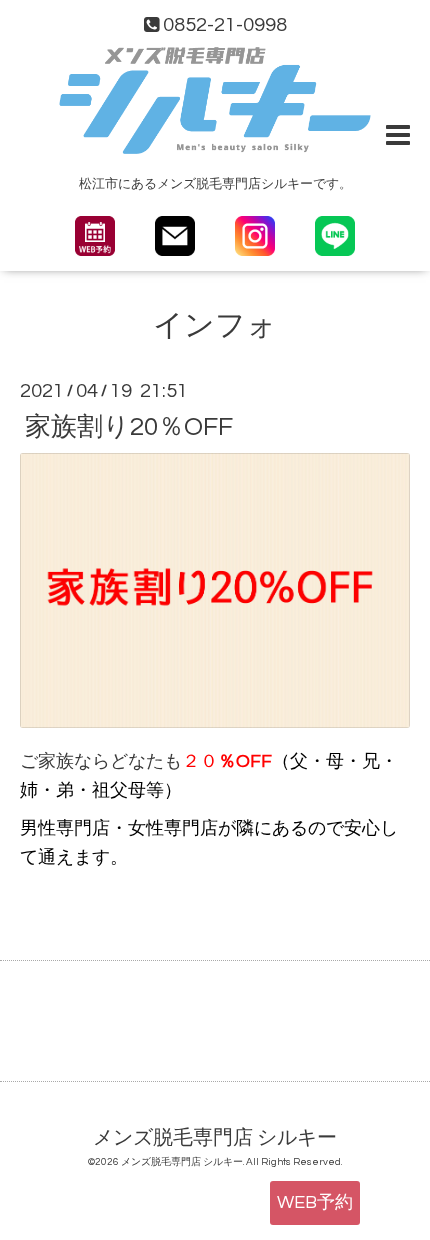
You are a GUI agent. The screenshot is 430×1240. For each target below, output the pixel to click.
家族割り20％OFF (129, 426)
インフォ (215, 325)
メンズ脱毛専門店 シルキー (215, 1138)
